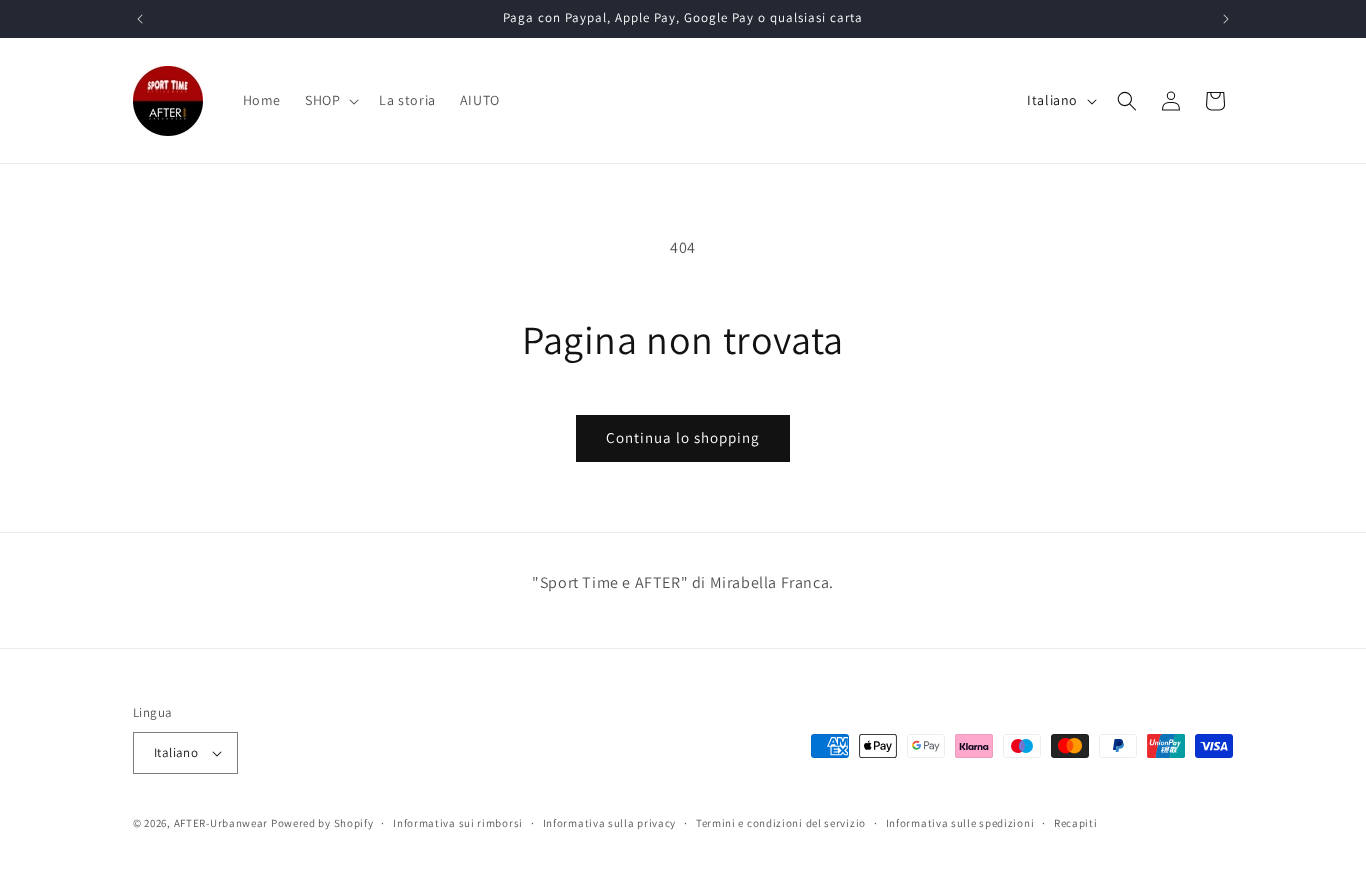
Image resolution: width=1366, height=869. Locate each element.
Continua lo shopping (683, 437)
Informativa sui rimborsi (458, 823)
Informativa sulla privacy (610, 823)
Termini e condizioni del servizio (781, 823)
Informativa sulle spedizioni (960, 823)
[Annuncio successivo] (1226, 19)
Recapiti (1076, 823)
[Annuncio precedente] (140, 19)
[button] (330, 100)
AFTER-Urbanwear (221, 823)
